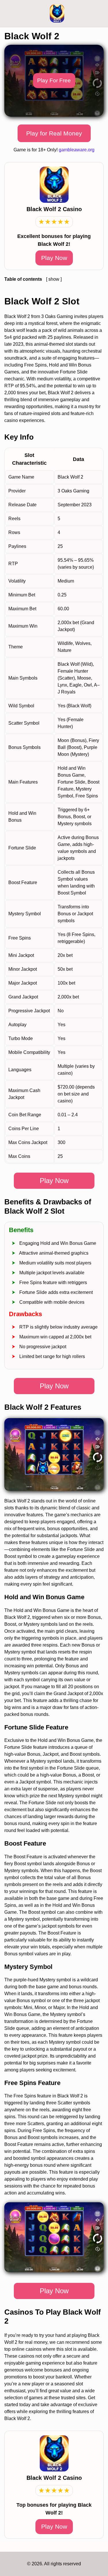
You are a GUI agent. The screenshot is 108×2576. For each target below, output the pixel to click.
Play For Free (54, 80)
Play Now (54, 258)
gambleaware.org (77, 150)
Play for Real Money (54, 133)
